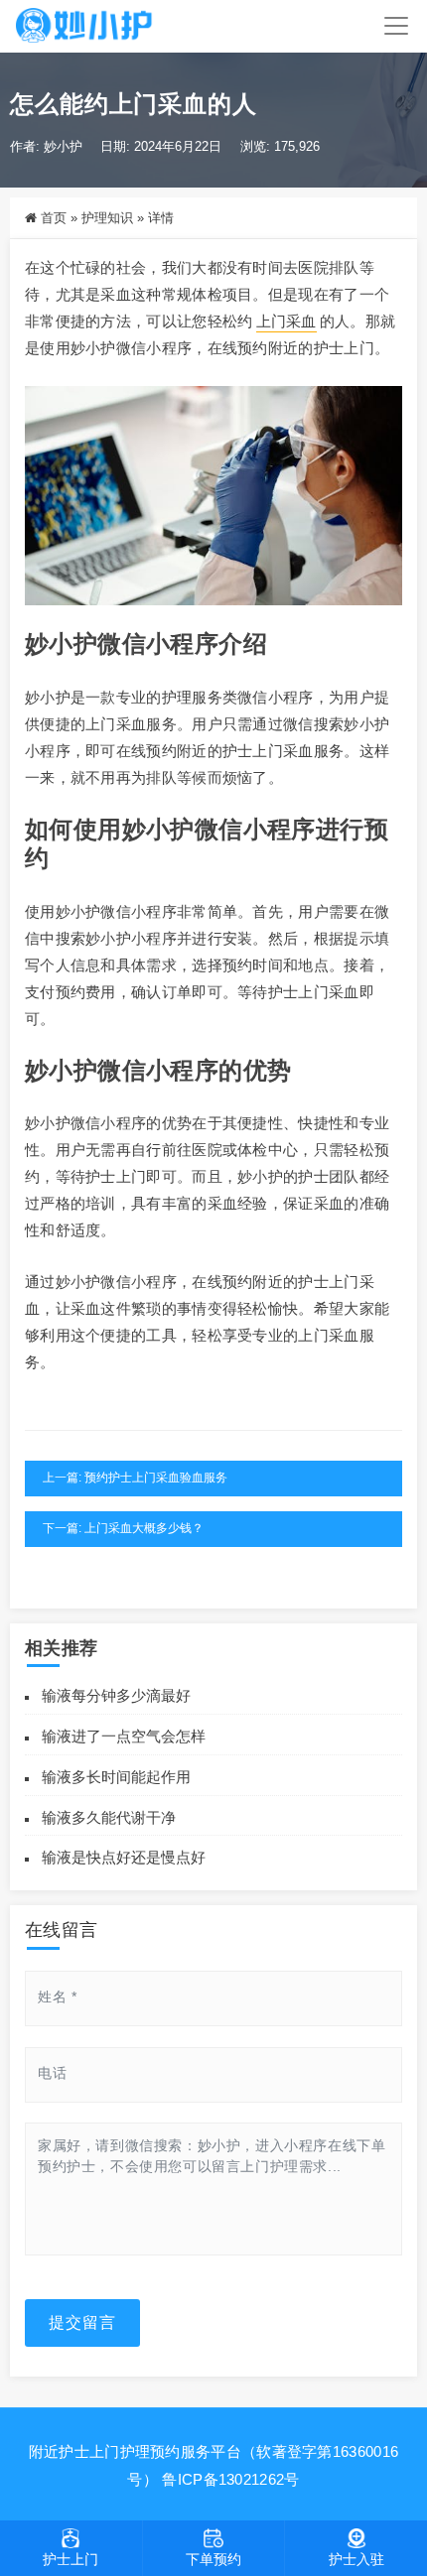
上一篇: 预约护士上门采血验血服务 (135, 1478)
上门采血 (286, 321)
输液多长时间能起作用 (116, 1777)
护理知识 (107, 218)
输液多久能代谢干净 (109, 1817)
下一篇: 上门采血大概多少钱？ (123, 1528)
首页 (54, 218)
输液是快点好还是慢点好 (124, 1857)
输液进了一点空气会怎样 (124, 1736)
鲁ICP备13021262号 (230, 2479)
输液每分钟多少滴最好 (116, 1695)
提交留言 (82, 2322)
